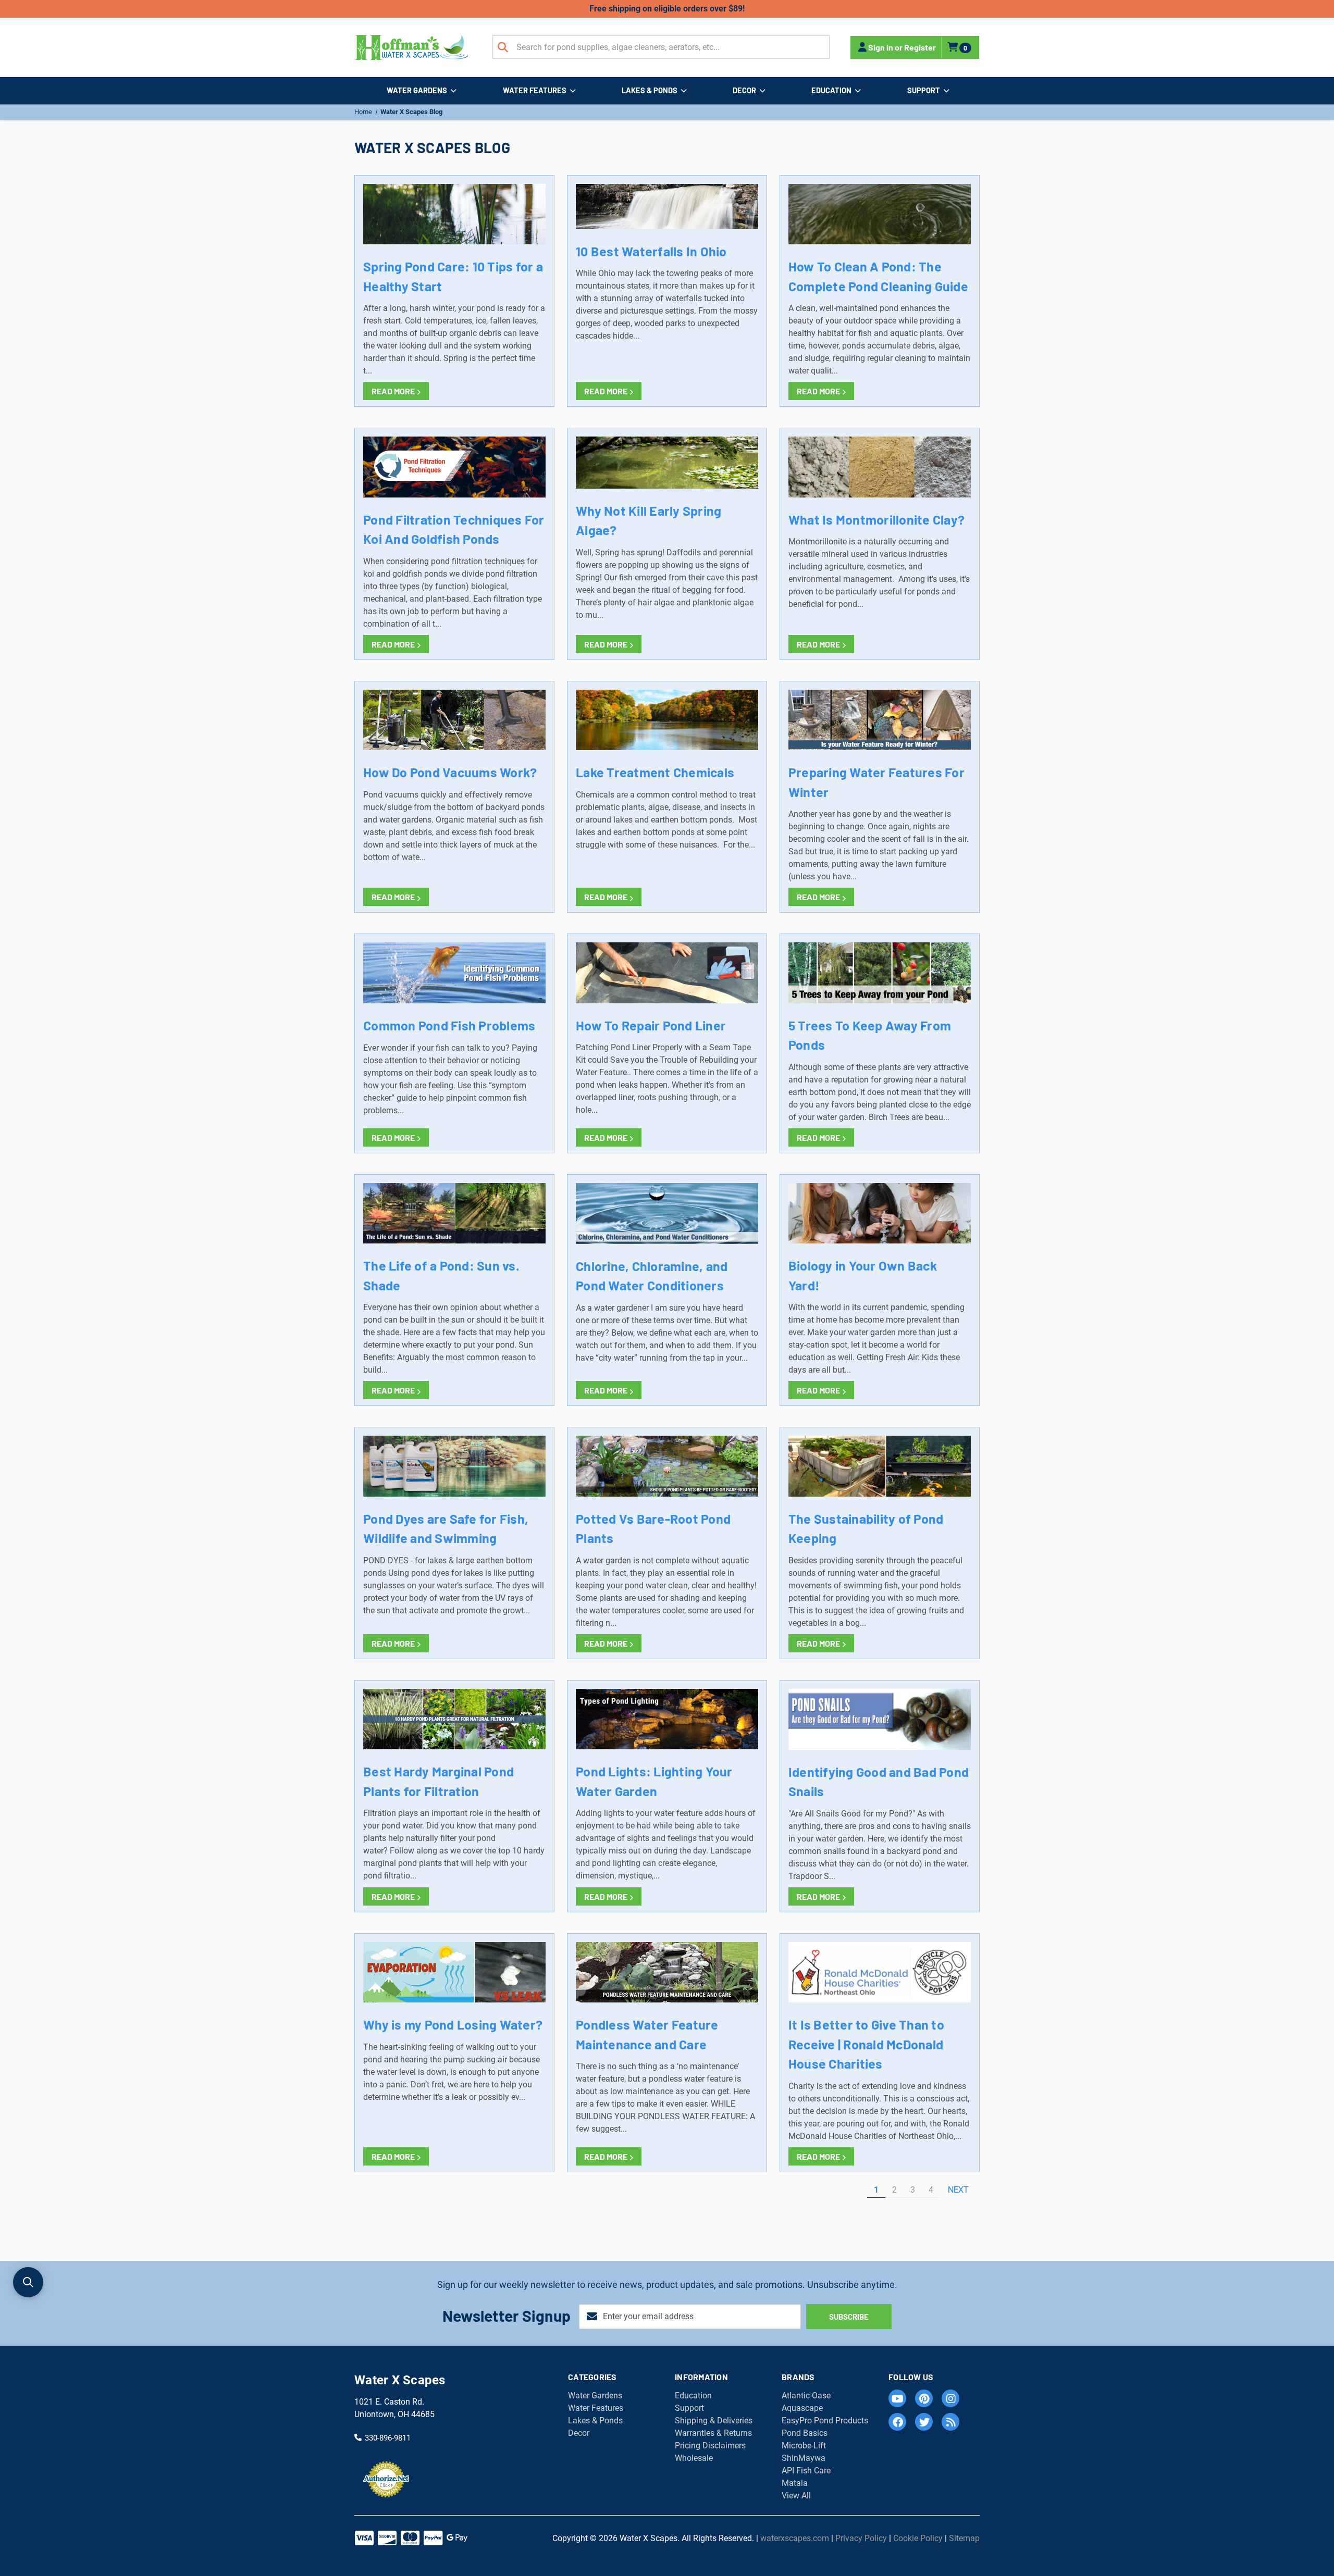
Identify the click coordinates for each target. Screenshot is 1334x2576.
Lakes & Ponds (650, 90)
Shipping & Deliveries (714, 2421)
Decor (744, 90)
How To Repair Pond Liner (651, 1025)
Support (924, 90)
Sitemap (964, 2538)
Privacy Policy (861, 2538)
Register (920, 47)
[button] (28, 2282)
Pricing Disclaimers (710, 2446)
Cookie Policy (918, 2538)
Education (831, 90)
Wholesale (694, 2458)
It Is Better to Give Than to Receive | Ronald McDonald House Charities (866, 2044)
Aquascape (802, 2408)
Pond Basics (805, 2433)
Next (959, 2190)
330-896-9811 (388, 2437)
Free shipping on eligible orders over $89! (667, 9)
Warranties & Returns (713, 2433)
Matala (795, 2483)
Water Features (535, 90)
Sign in (881, 47)
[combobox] (661, 47)
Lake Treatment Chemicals (655, 772)
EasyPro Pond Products (825, 2421)
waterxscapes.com (795, 2538)
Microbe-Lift (804, 2446)
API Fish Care (806, 2471)
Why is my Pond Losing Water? (453, 2024)
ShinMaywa (804, 2458)
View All (796, 2496)
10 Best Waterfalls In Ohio (651, 251)
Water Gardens (417, 90)
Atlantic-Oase (806, 2395)
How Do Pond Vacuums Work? (450, 772)
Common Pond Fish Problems (449, 1025)
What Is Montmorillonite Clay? (876, 519)
